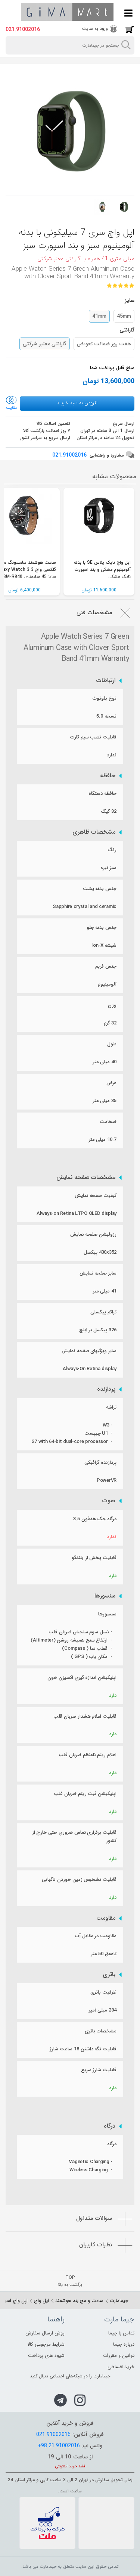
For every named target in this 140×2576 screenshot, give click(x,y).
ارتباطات (106, 681)
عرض (111, 1083)
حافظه (108, 776)
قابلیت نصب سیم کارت (93, 737)
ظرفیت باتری (103, 1992)
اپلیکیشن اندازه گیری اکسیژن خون (82, 1678)
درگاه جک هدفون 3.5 (95, 1519)
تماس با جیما (121, 2333)
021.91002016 (23, 29)
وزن (112, 1005)
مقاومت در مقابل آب (96, 1936)
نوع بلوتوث (105, 698)
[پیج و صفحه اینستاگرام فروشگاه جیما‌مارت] (80, 2400)
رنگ (112, 850)
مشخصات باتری (101, 2031)
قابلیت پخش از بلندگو (94, 1558)
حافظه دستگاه (102, 794)
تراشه (111, 1407)
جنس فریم (106, 966)
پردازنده (106, 1389)
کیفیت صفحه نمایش (96, 1196)
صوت (109, 1501)
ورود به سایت (95, 29)
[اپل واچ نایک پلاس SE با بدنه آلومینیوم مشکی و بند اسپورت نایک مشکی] (99, 523)
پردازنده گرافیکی (100, 1463)
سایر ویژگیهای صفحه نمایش (89, 1351)
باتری (109, 1975)
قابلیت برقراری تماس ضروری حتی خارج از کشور (74, 1837)
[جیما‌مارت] (67, 12)
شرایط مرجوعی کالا (46, 2344)
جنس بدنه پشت (100, 889)
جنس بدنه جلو (102, 928)
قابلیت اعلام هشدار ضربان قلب (85, 1716)
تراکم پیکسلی (103, 1312)
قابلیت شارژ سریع (99, 2070)
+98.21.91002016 (59, 2446)
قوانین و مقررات (119, 2356)
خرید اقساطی (121, 2367)
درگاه (110, 2126)
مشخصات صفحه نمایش (86, 1177)
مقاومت (106, 1918)
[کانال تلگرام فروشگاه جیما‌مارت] (60, 2400)
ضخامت (108, 1122)
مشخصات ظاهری (94, 832)
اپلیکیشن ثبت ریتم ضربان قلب (85, 1794)
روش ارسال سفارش (45, 2333)
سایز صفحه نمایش (98, 1273)
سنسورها (105, 1596)
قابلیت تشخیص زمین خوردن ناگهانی (79, 1880)
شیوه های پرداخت (46, 2356)
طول (112, 1044)
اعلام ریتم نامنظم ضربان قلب (88, 1755)
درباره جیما (124, 2344)
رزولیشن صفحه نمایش (93, 1234)
